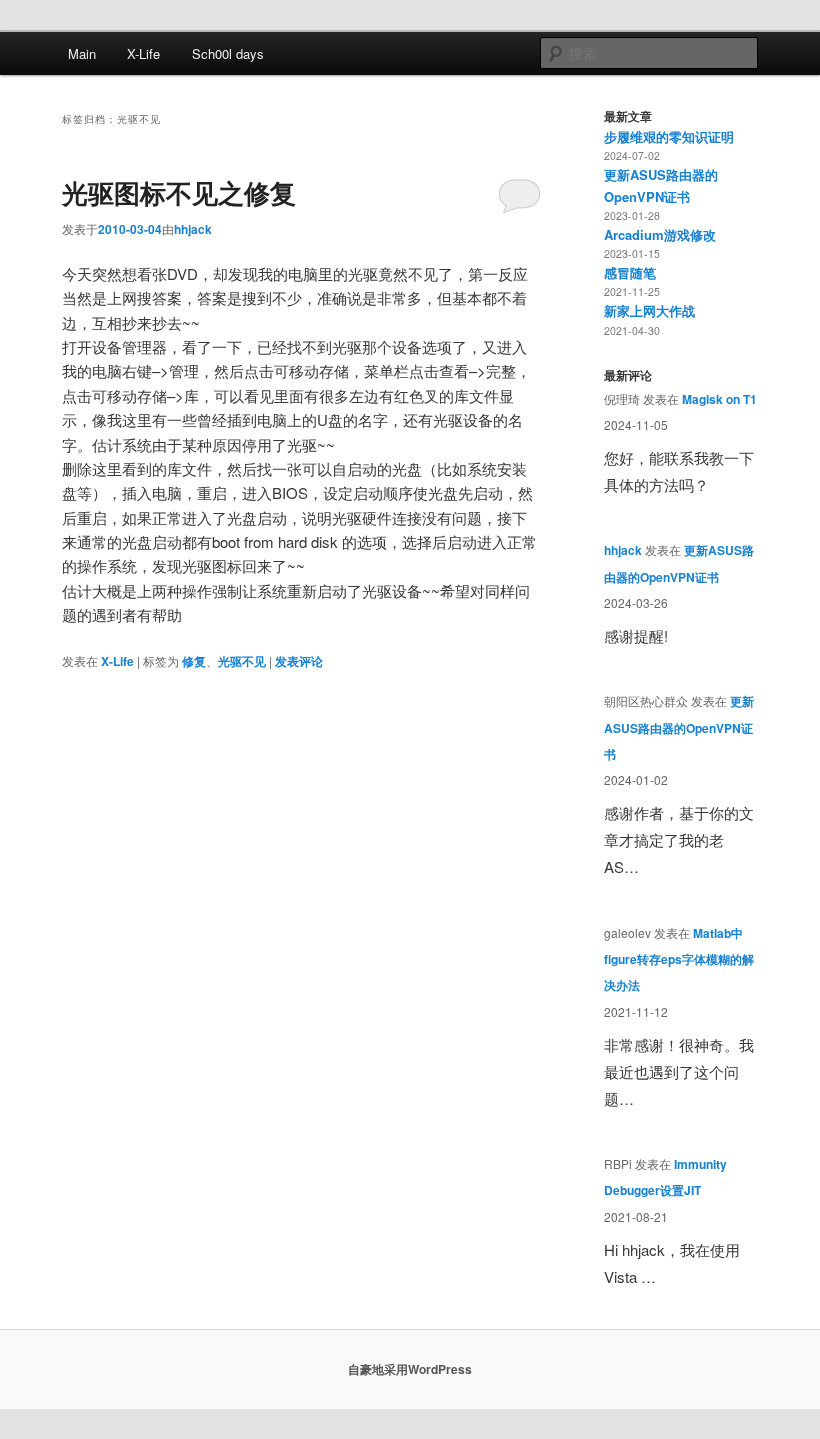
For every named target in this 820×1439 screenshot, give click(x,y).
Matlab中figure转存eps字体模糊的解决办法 (679, 959)
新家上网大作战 (649, 310)
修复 (194, 661)
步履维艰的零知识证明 (669, 136)
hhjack (193, 229)
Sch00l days (228, 53)
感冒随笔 (630, 272)
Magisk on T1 (719, 399)
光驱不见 (242, 661)
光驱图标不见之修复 (179, 192)
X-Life (143, 53)
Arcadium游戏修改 (660, 234)
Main (82, 53)
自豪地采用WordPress (410, 1369)
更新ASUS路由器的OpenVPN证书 (679, 727)
